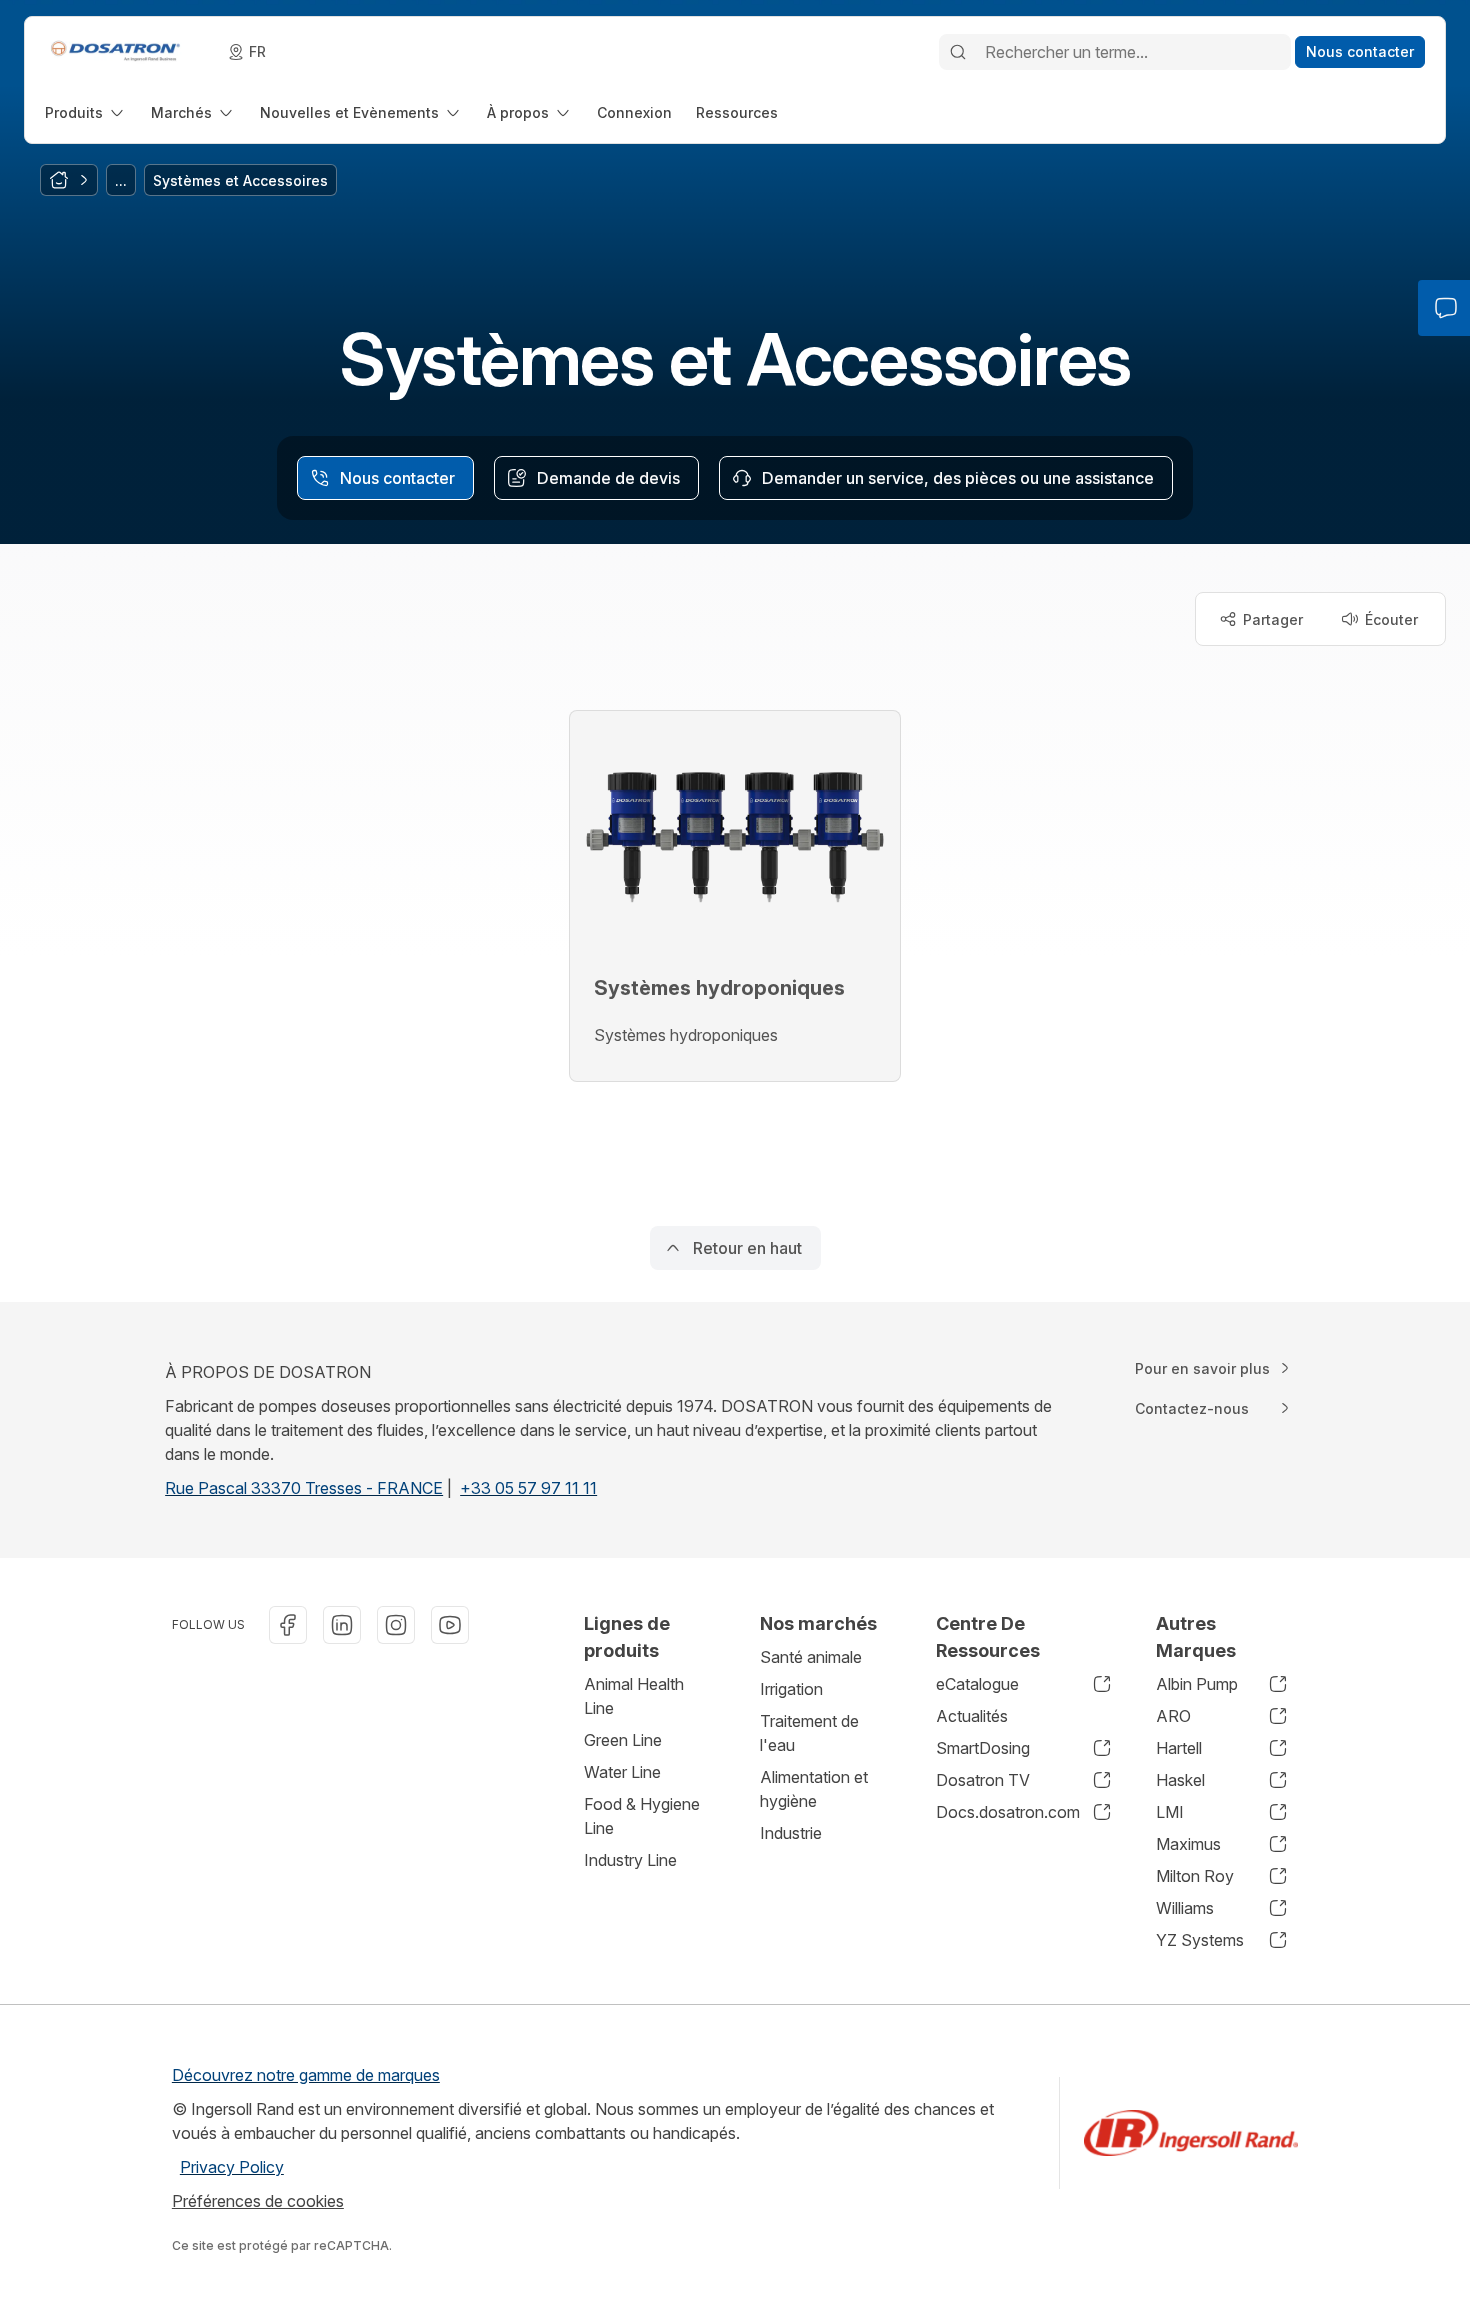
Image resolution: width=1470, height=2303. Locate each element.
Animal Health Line (634, 1696)
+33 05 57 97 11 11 (528, 1488)
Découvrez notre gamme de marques (306, 2075)
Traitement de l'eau (809, 1733)
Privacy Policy (232, 2167)
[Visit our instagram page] (396, 1625)
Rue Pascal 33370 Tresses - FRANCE (304, 1488)
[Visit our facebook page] (288, 1625)
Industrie (791, 1833)
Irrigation (791, 1689)
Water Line (622, 1772)
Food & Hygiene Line (642, 1816)
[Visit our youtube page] (450, 1625)
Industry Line (630, 1860)
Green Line (623, 1740)
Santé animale (811, 1657)
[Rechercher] (958, 52)
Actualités (972, 1716)
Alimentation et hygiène (814, 1789)
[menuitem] (86, 112)
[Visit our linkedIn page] (342, 1625)
